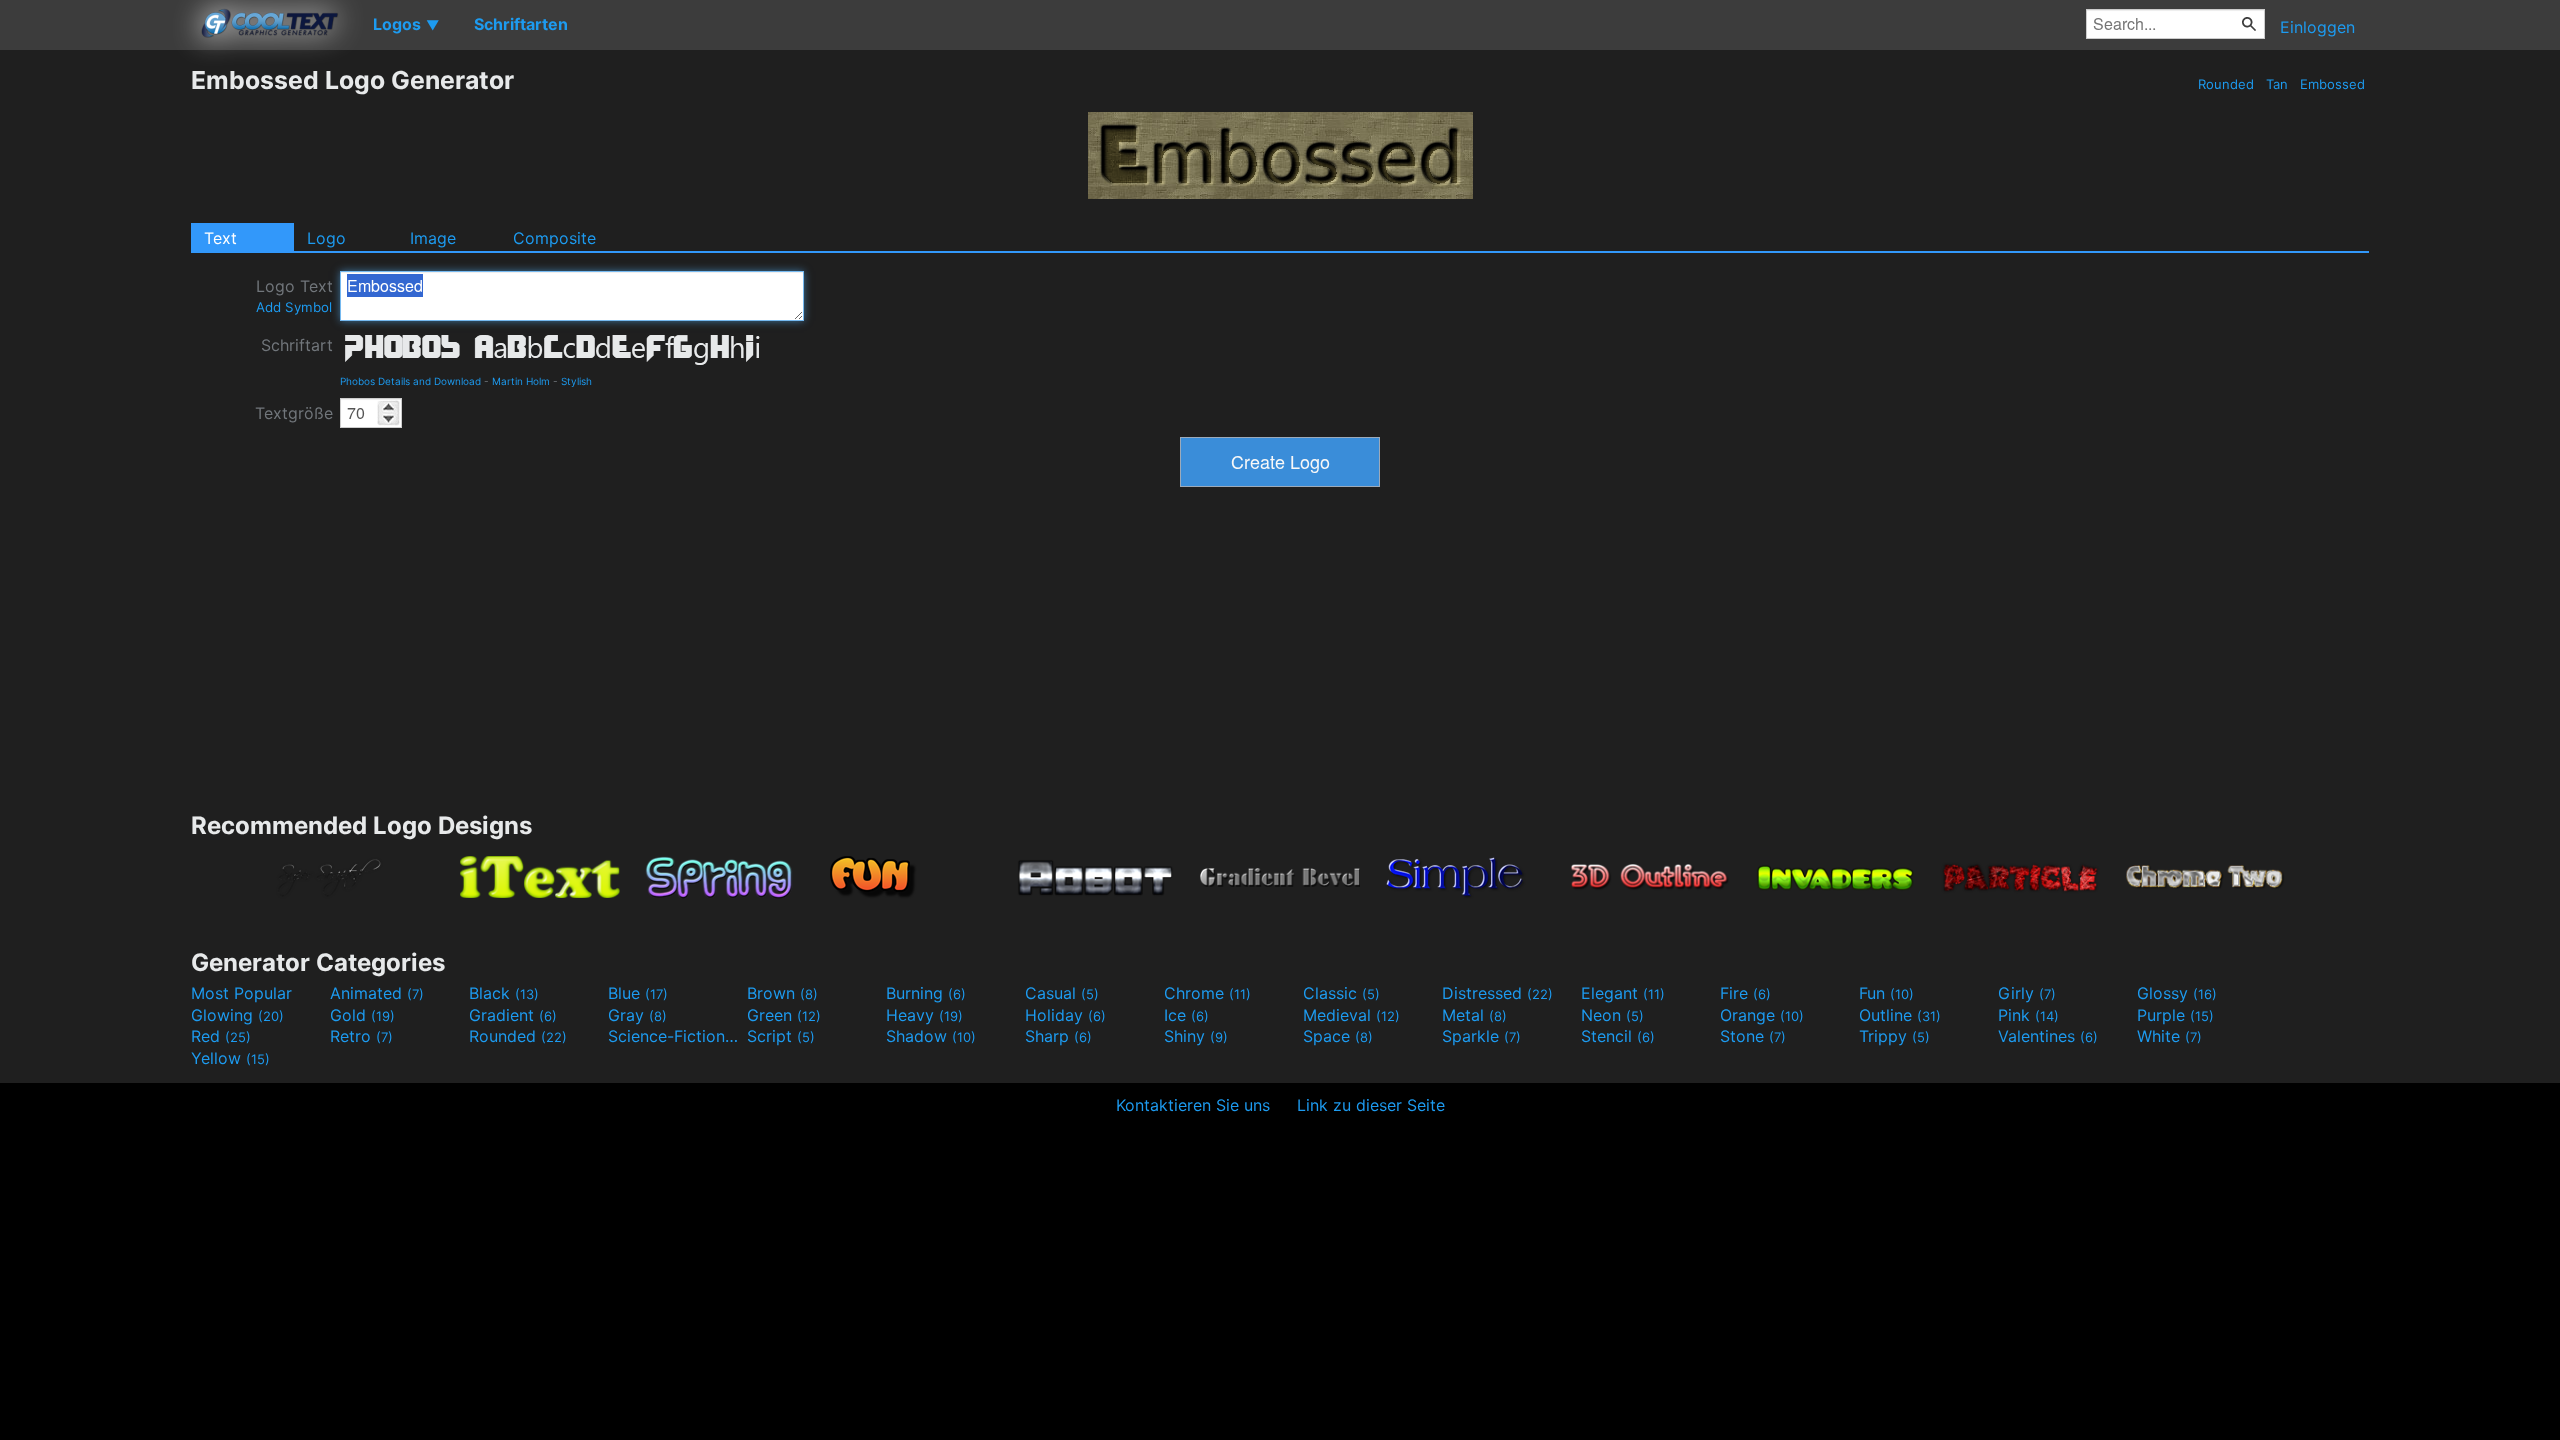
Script (781, 1036)
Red (221, 1036)
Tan (2277, 84)
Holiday (1065, 1015)
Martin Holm (521, 381)
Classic (1341, 993)
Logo (326, 238)
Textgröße (294, 413)
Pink (2028, 1015)
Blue (638, 993)
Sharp (1058, 1036)
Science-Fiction (675, 1036)
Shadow (931, 1036)
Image (433, 238)
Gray (637, 1015)
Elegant (1623, 993)
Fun (1886, 993)
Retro (361, 1036)
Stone (1753, 1036)
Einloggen (2317, 27)
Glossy (2177, 993)
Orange (1762, 1015)
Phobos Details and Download (410, 381)
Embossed (2332, 84)
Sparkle (1481, 1036)
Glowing (237, 1015)
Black (504, 993)
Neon (1612, 1015)
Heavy (924, 1015)
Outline (1900, 1015)
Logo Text (294, 295)
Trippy (1894, 1036)
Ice (1186, 1015)
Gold (362, 1015)
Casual (1062, 993)
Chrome (1207, 993)
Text (220, 238)
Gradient (513, 1015)
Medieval (1351, 1015)
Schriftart (297, 345)
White (2169, 1036)
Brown (782, 993)
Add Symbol (294, 307)
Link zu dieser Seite (1371, 1105)
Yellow (230, 1058)
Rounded (2226, 84)
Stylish (576, 381)
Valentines (2048, 1036)
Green (784, 1015)
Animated (377, 993)
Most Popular (241, 993)
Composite (554, 238)
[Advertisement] (95, 365)
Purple (2175, 1015)
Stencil (1618, 1036)
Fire (1745, 993)
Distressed (1497, 993)
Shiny (1196, 1036)
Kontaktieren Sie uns (1193, 1105)
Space (1338, 1036)
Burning (926, 993)
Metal (1474, 1015)
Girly (2027, 993)
